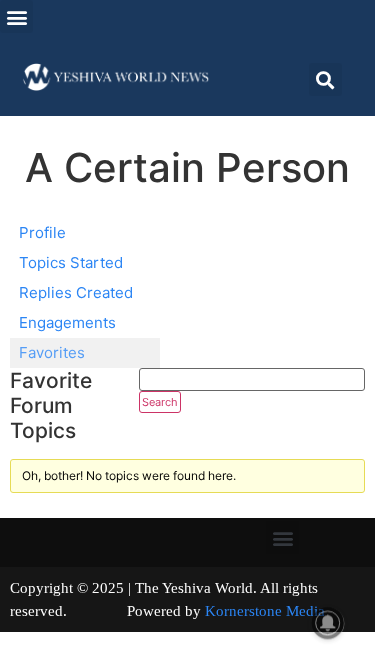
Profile (42, 232)
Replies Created (76, 292)
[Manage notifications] (328, 623)
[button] (16, 16)
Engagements (67, 322)
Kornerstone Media (265, 611)
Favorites (52, 352)
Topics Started (71, 262)
